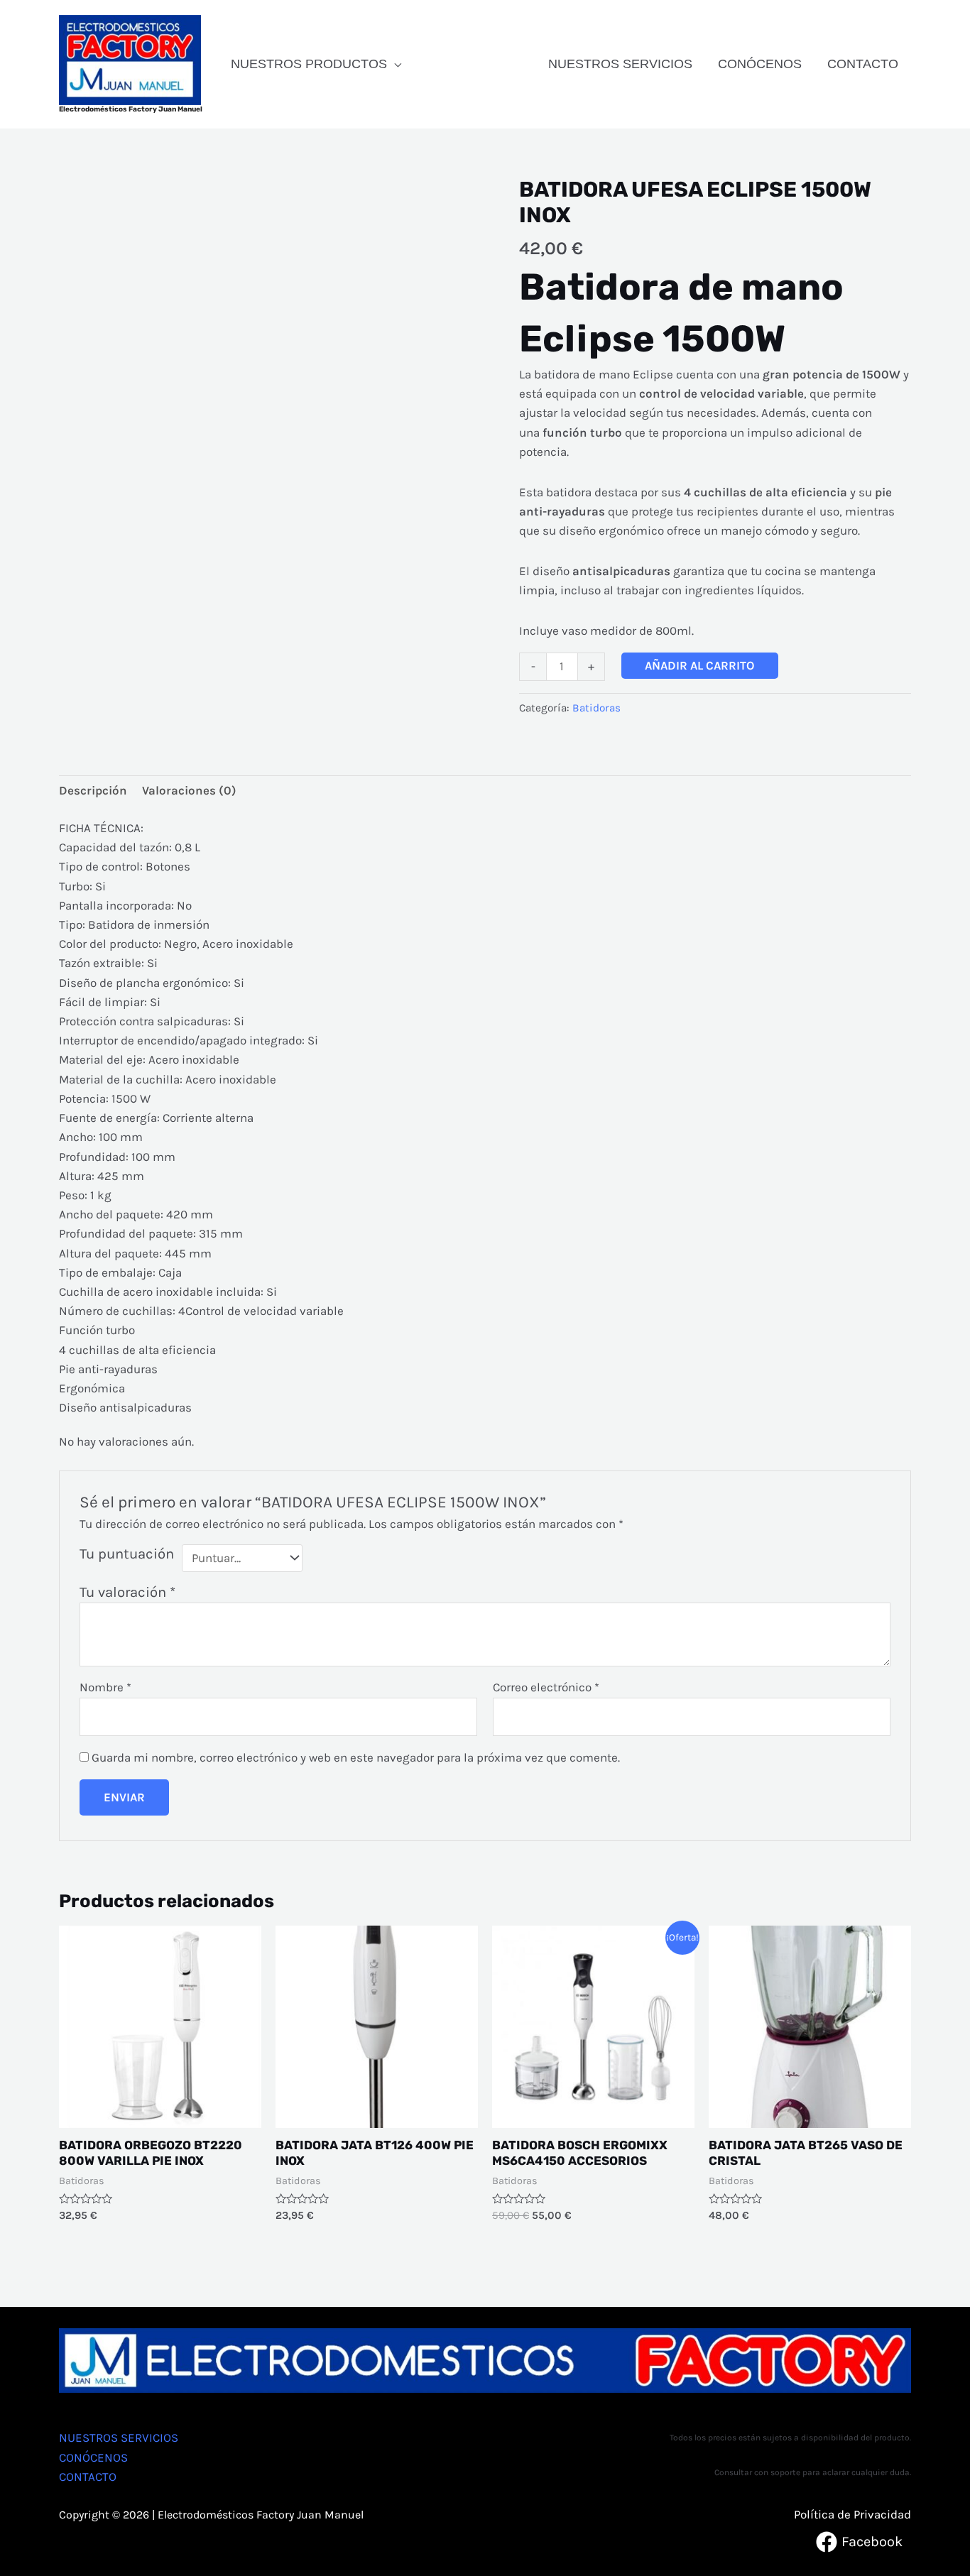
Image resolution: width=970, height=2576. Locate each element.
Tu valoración (127, 1592)
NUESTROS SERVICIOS (620, 64)
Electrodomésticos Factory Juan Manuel (131, 109)
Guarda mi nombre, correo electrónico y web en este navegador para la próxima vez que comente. (356, 1757)
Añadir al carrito (699, 665)
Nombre (105, 1687)
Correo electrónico (546, 1687)
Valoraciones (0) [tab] (189, 790)
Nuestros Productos (309, 64)
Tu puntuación (127, 1554)
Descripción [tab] (93, 790)
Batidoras (596, 708)
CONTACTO (863, 64)
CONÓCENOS (760, 64)
